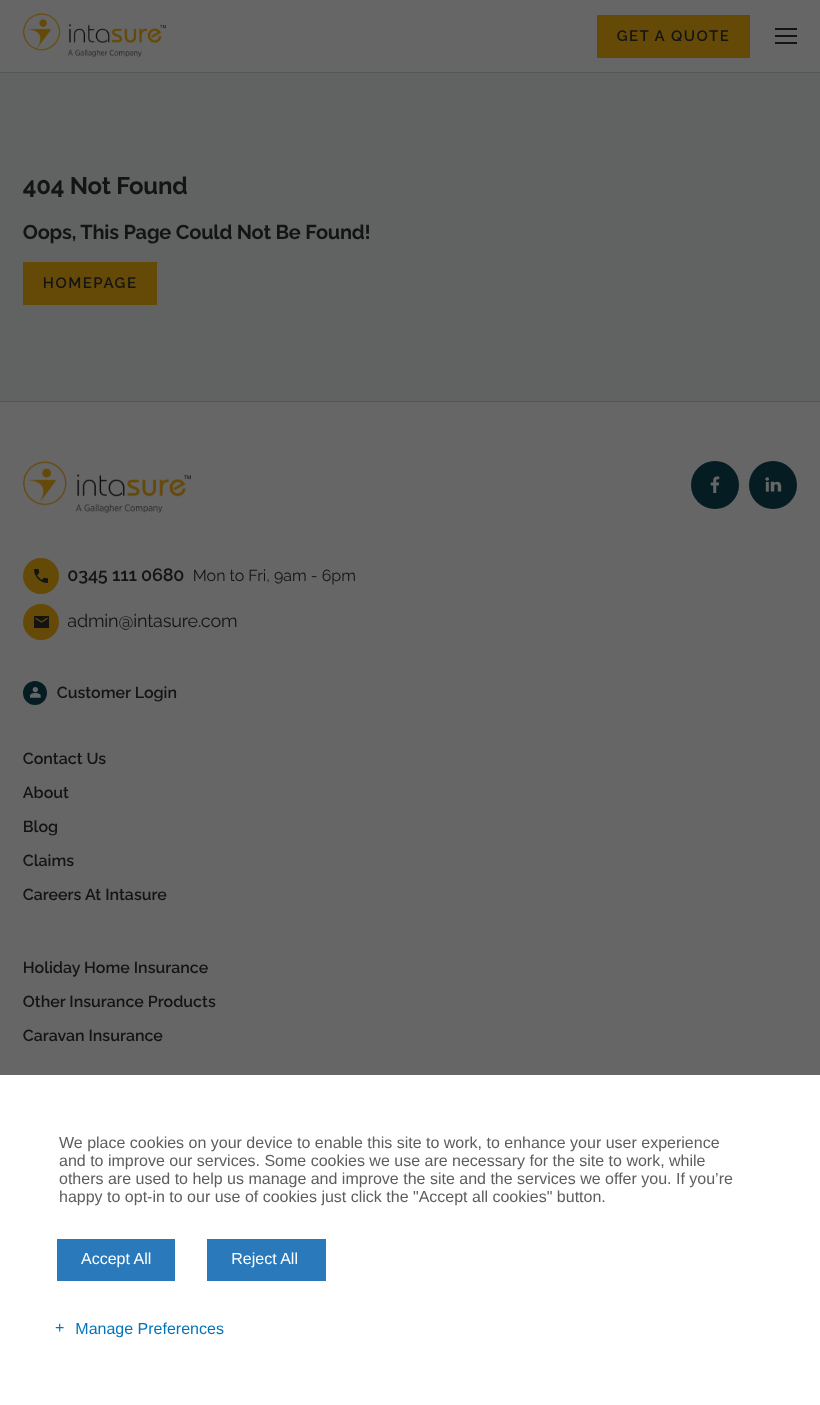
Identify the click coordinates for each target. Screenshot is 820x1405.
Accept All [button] (116, 1259)
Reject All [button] (264, 1259)
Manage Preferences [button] (149, 1328)
